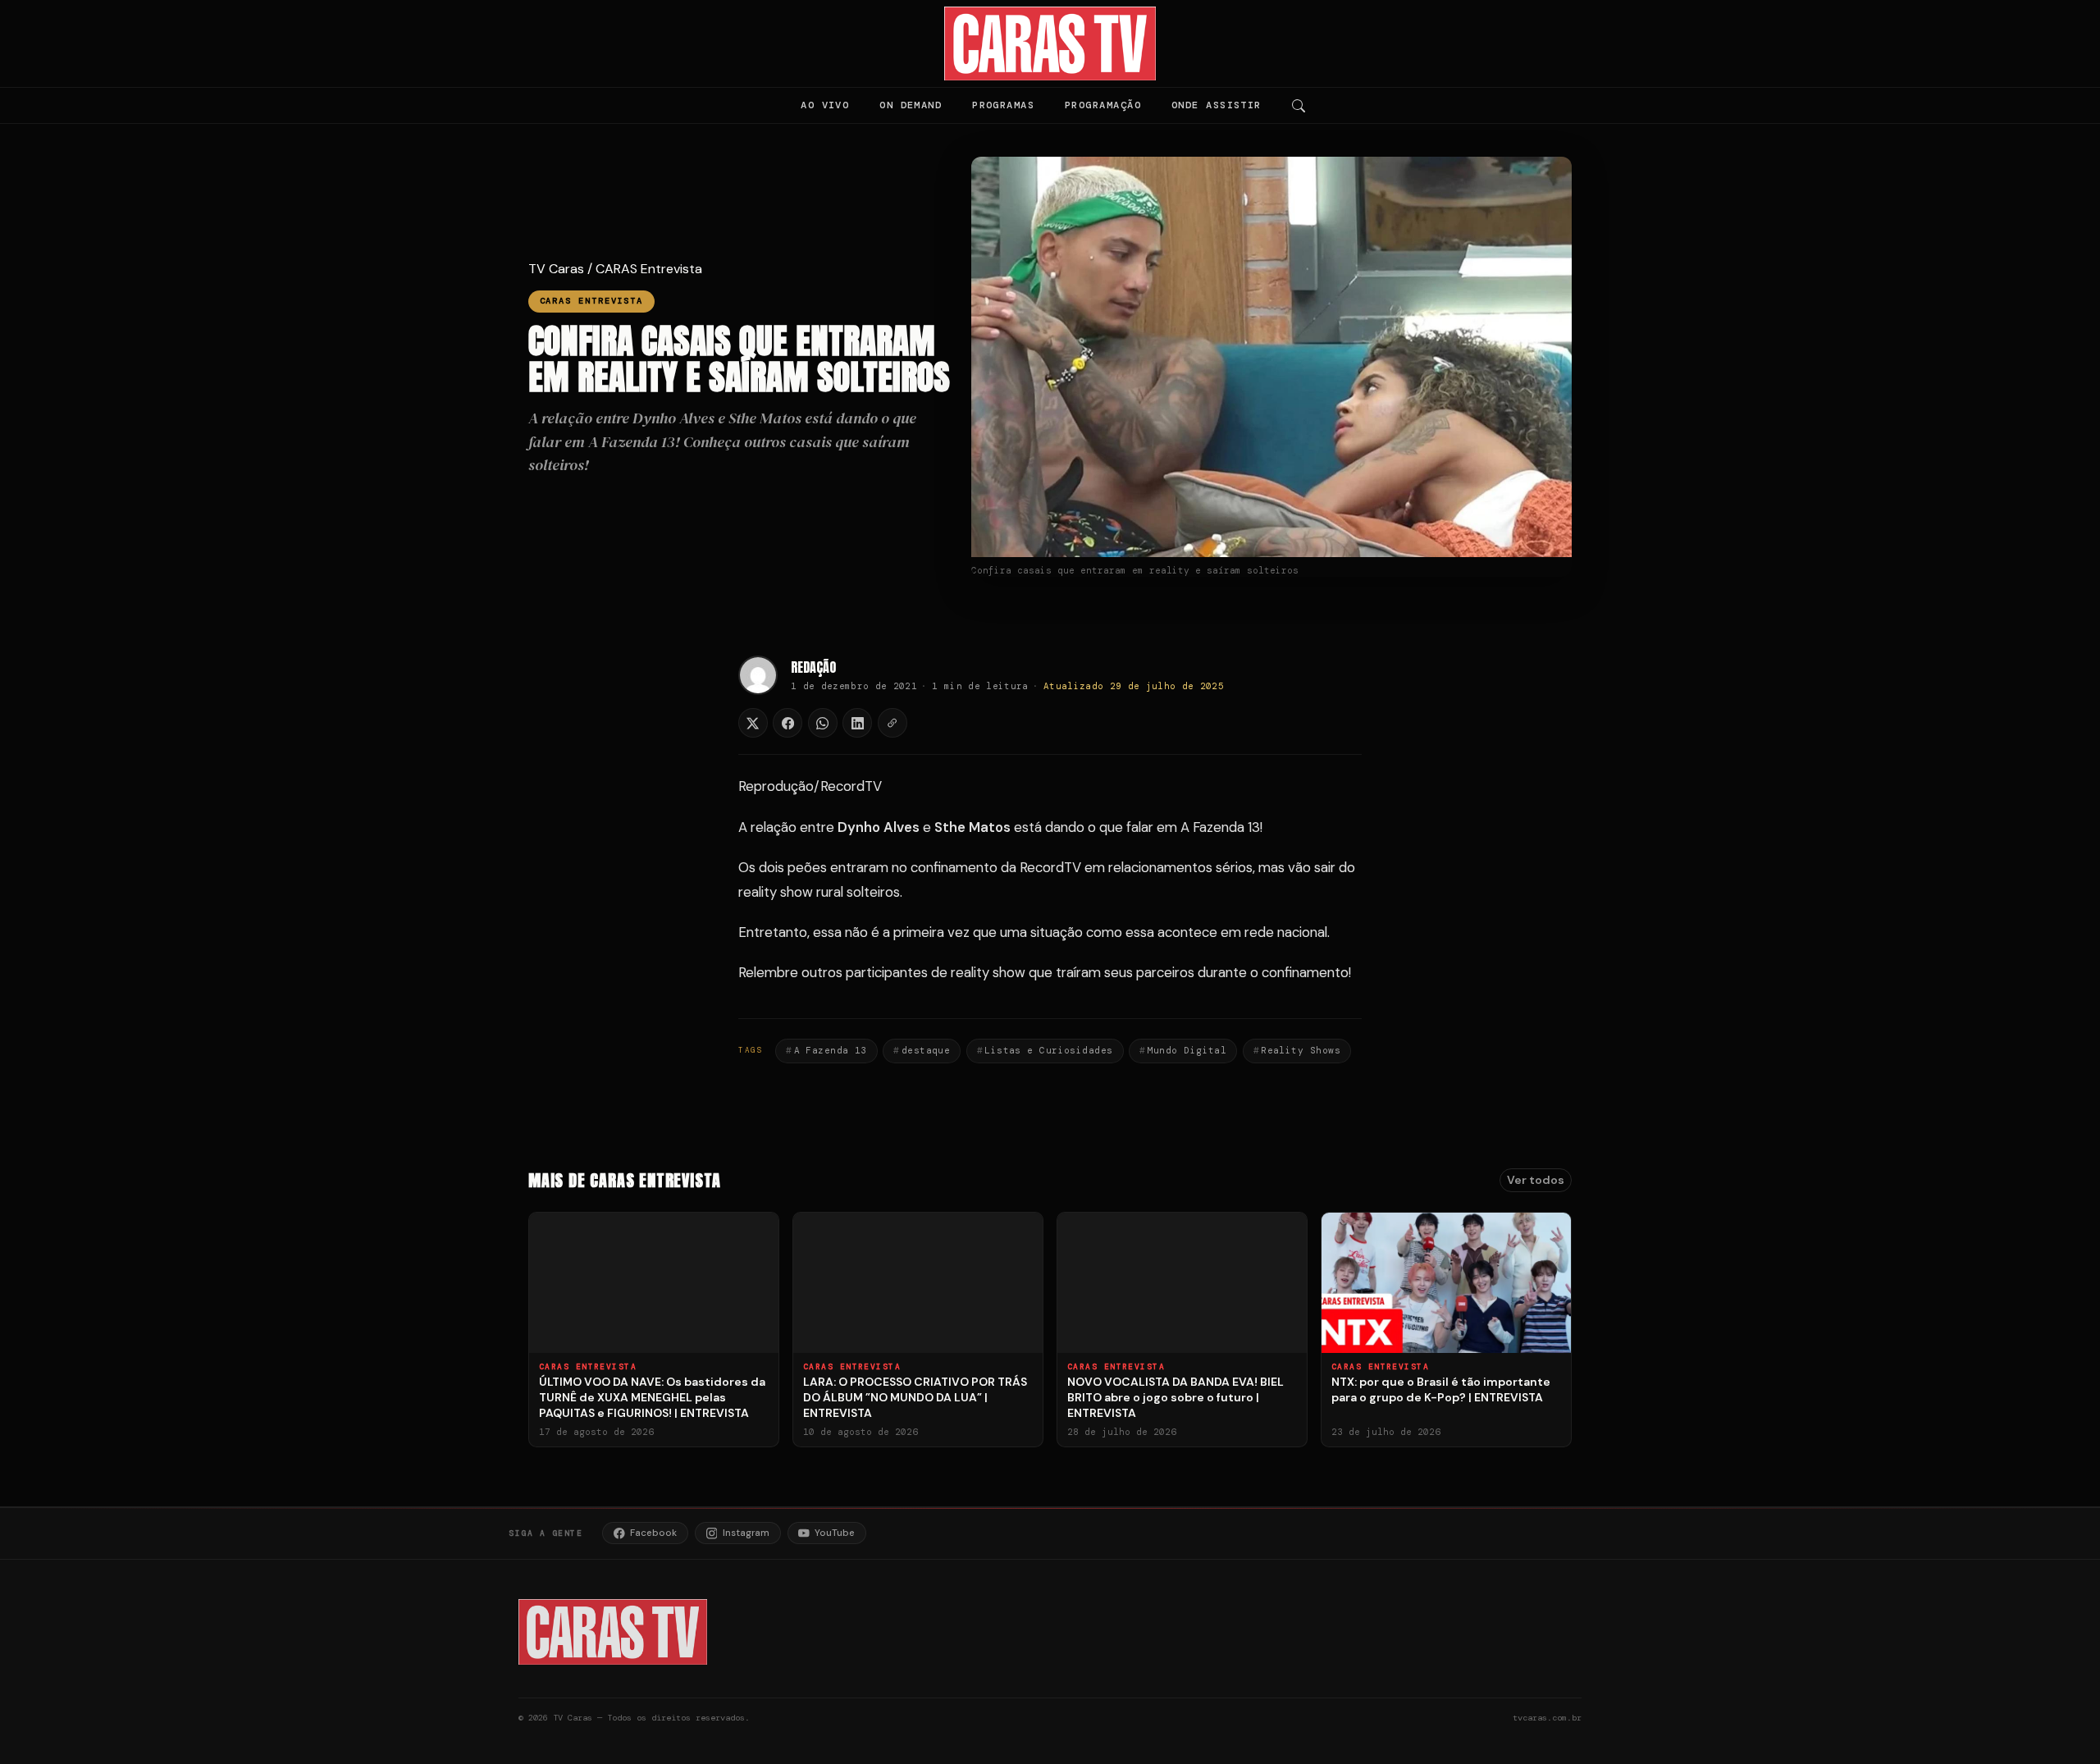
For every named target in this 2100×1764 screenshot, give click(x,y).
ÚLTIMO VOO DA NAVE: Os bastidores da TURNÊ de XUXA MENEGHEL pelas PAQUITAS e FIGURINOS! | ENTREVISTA (652, 1397)
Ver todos (1536, 1180)
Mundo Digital (1187, 1050)
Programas (1003, 105)
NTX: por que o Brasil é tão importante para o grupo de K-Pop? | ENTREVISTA (1441, 1389)
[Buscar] (1299, 106)
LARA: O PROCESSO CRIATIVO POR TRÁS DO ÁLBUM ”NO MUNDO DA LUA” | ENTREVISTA (915, 1397)
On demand (911, 105)
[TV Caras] (1050, 43)
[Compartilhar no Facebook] (787, 723)
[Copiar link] (892, 723)
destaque (926, 1050)
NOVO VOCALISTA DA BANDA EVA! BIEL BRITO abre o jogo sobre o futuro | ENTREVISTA (1176, 1397)
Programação (1103, 105)
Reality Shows (1301, 1050)
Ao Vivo (825, 105)
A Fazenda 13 (831, 1050)
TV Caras (556, 269)
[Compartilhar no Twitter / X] (753, 723)
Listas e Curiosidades (1048, 1050)
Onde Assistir (1217, 105)
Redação (813, 667)
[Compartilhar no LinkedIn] (857, 723)
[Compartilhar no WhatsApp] (823, 723)
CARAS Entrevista (649, 269)
